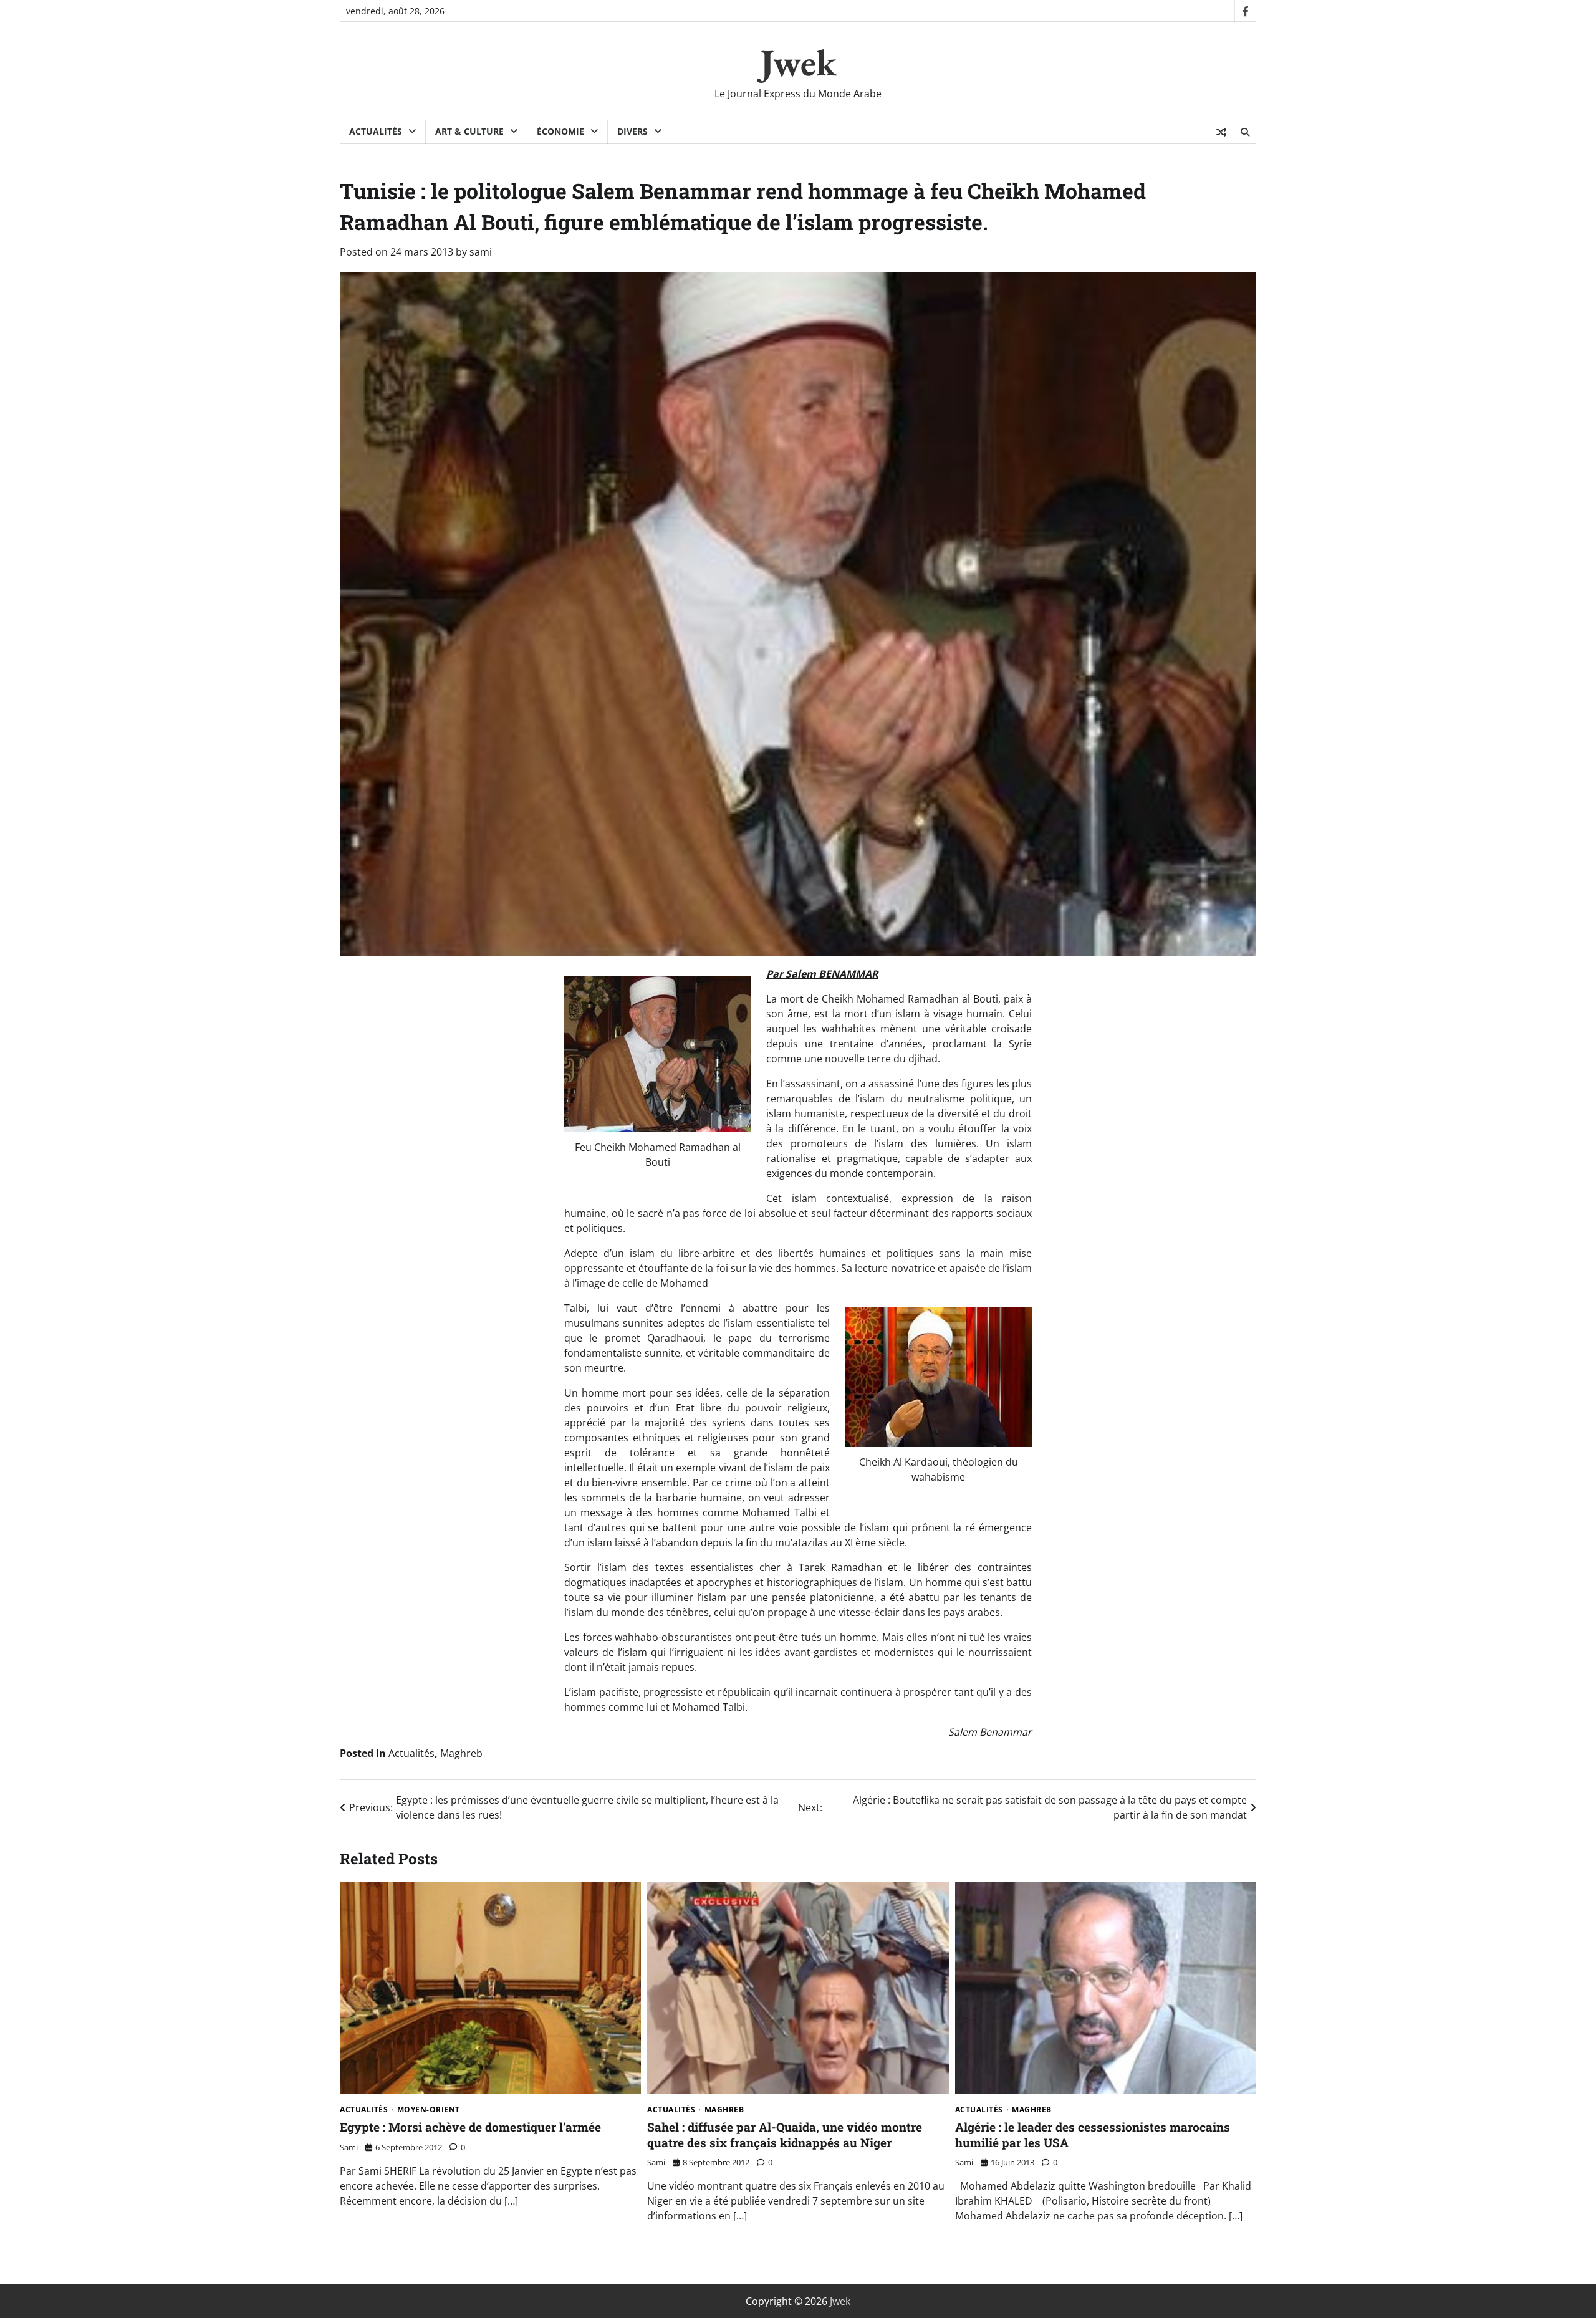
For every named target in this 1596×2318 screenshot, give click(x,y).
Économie (560, 131)
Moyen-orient (429, 2110)
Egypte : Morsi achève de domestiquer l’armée (470, 2127)
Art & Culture (469, 131)
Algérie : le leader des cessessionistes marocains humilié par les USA (1093, 2135)
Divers (632, 131)
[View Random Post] (1221, 132)
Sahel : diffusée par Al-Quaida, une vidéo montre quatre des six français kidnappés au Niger (785, 2135)
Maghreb (461, 1753)
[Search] (1244, 132)
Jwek (798, 62)
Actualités (376, 131)
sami (481, 252)
